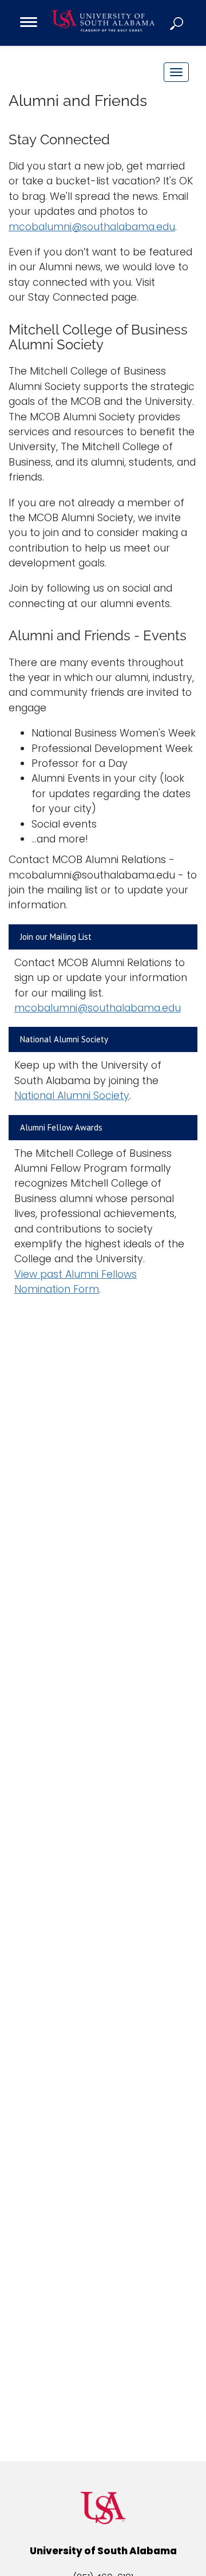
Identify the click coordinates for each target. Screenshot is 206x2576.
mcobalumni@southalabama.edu (92, 227)
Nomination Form (57, 1289)
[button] (177, 23)
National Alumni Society (72, 1096)
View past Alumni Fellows (76, 1274)
